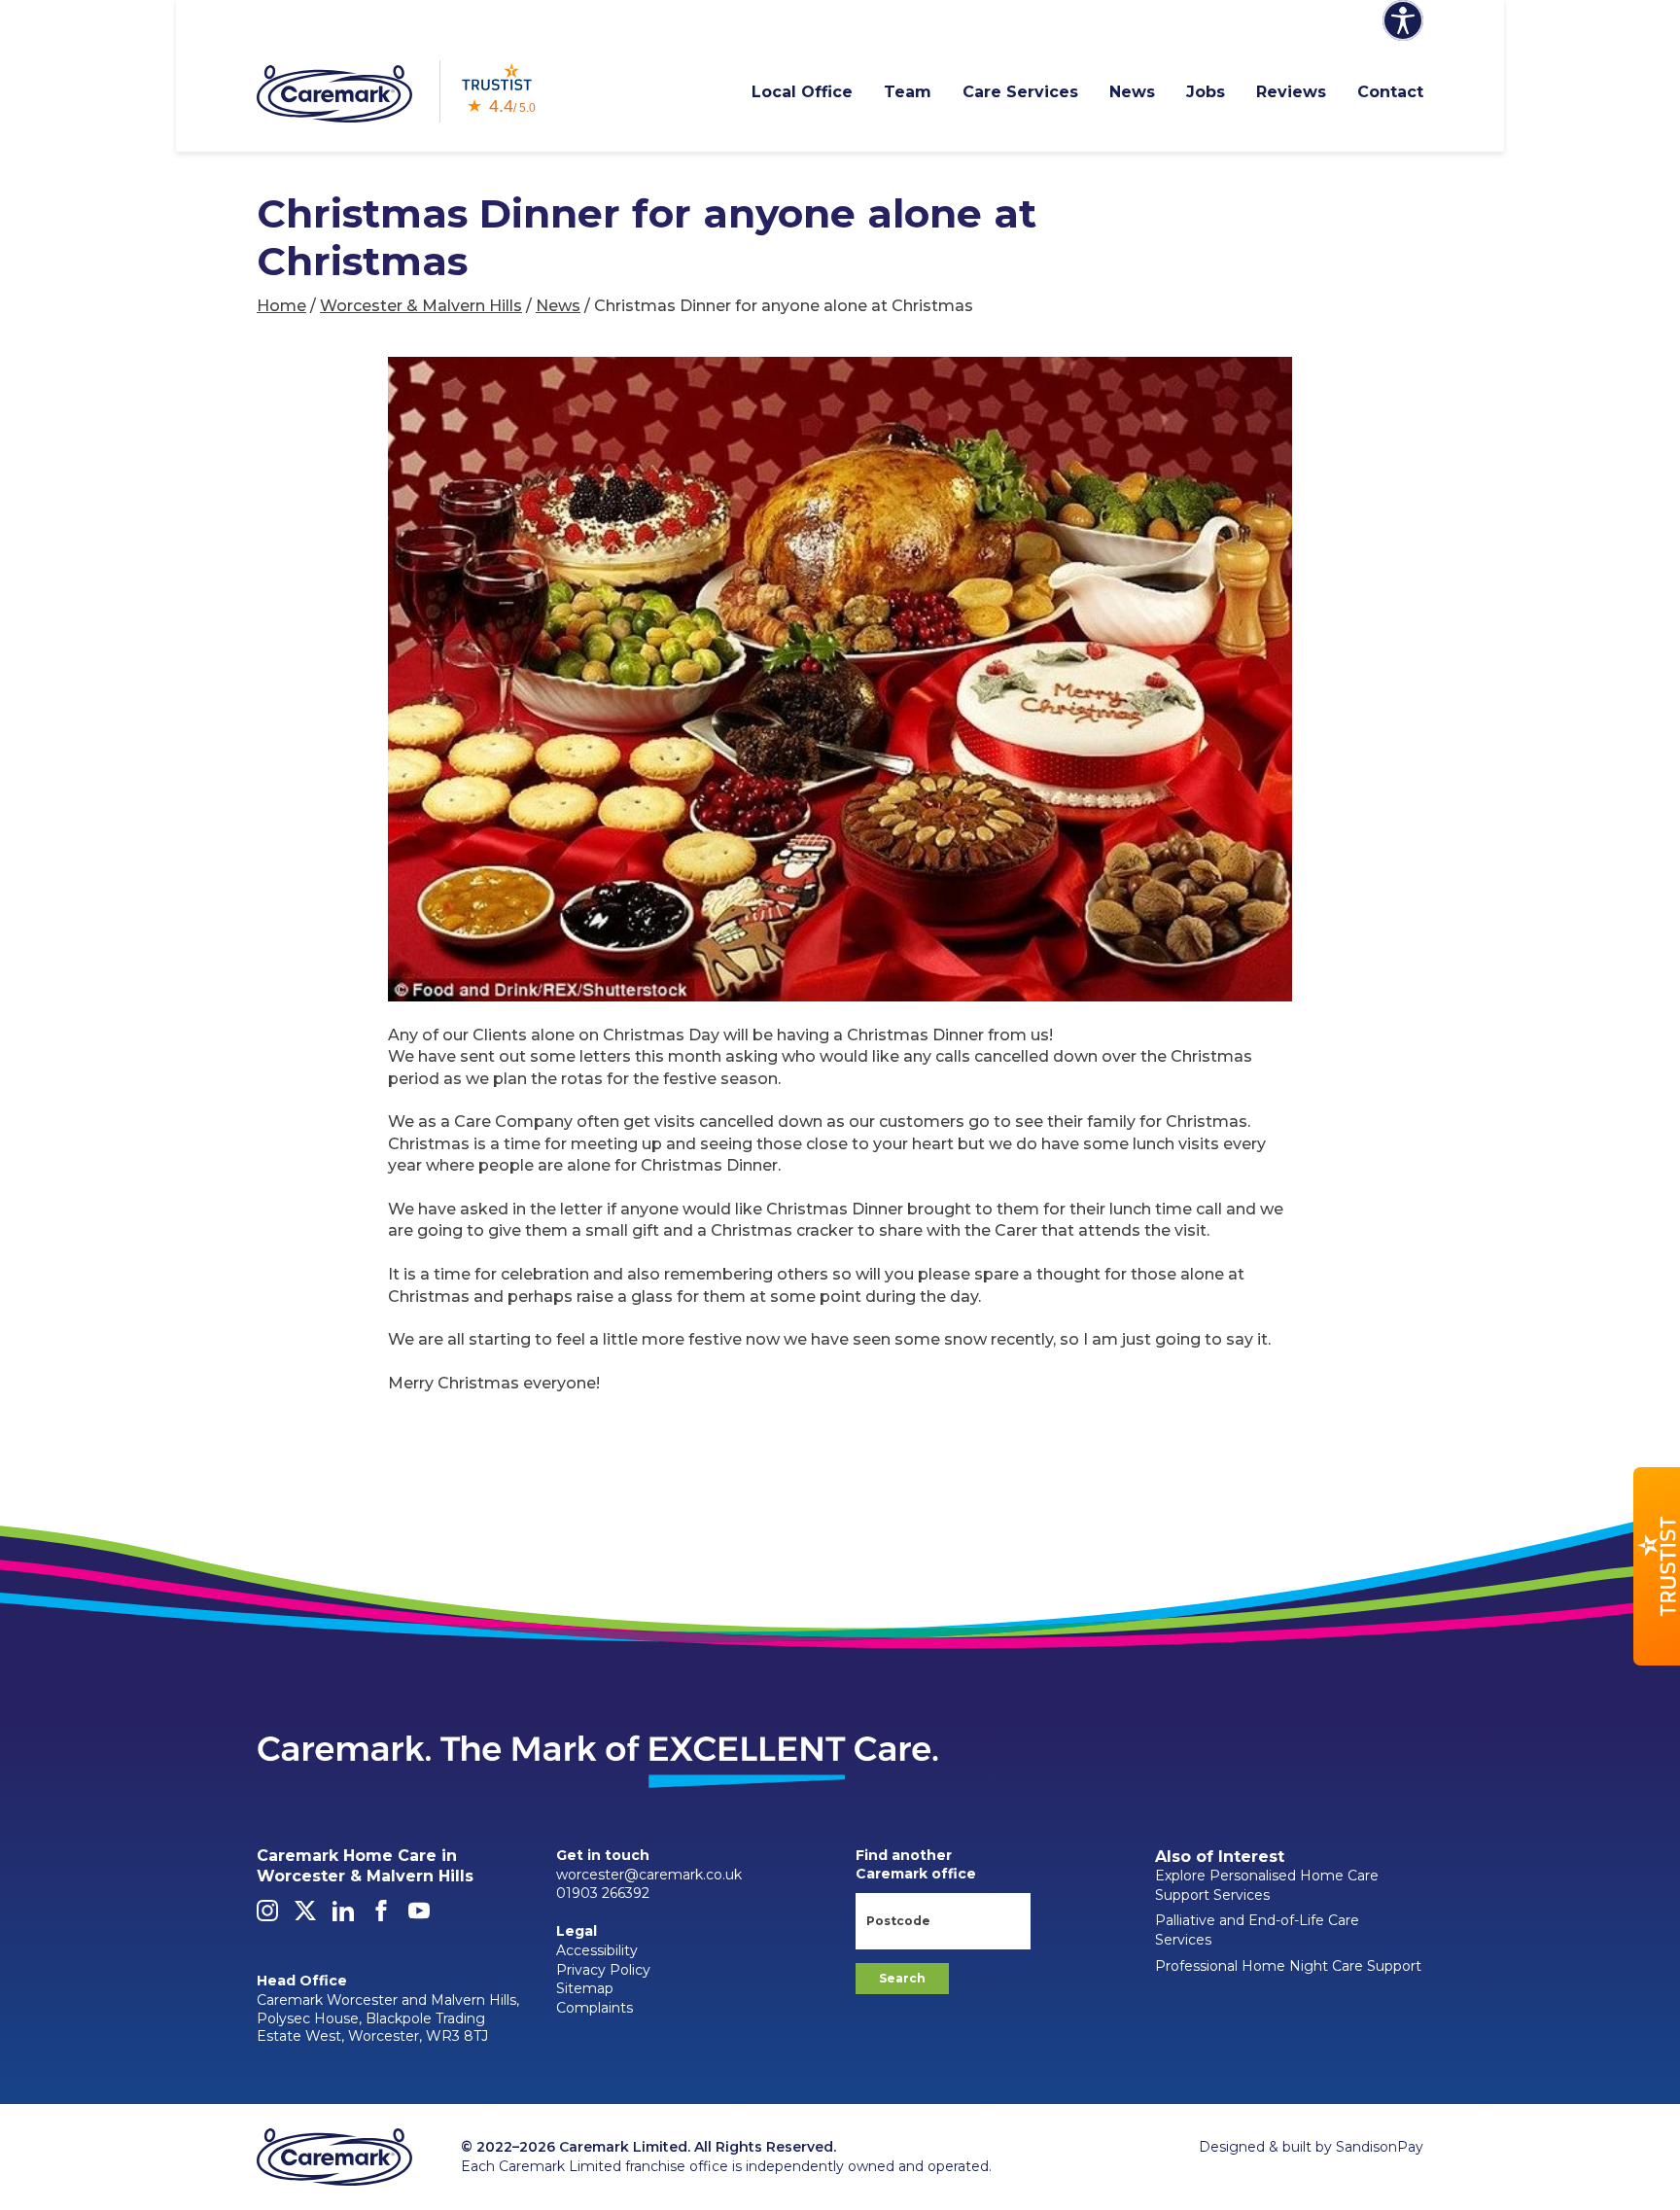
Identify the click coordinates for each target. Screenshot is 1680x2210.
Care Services (1020, 92)
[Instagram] (267, 1916)
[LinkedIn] (343, 1916)
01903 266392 (603, 1893)
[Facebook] (381, 1916)
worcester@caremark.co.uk (649, 1875)
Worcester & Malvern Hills (421, 306)
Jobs (1206, 92)
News (1132, 92)
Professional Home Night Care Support (1288, 1966)
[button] (1657, 1566)
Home (281, 306)
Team (908, 92)
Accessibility (597, 1950)
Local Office (802, 92)
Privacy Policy (603, 1970)
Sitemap (585, 1988)
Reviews (1291, 92)
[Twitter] (305, 1916)
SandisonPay (1380, 2147)
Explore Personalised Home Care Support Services (1267, 1885)
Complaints (595, 2008)
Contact (1390, 92)
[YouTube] (419, 1916)
